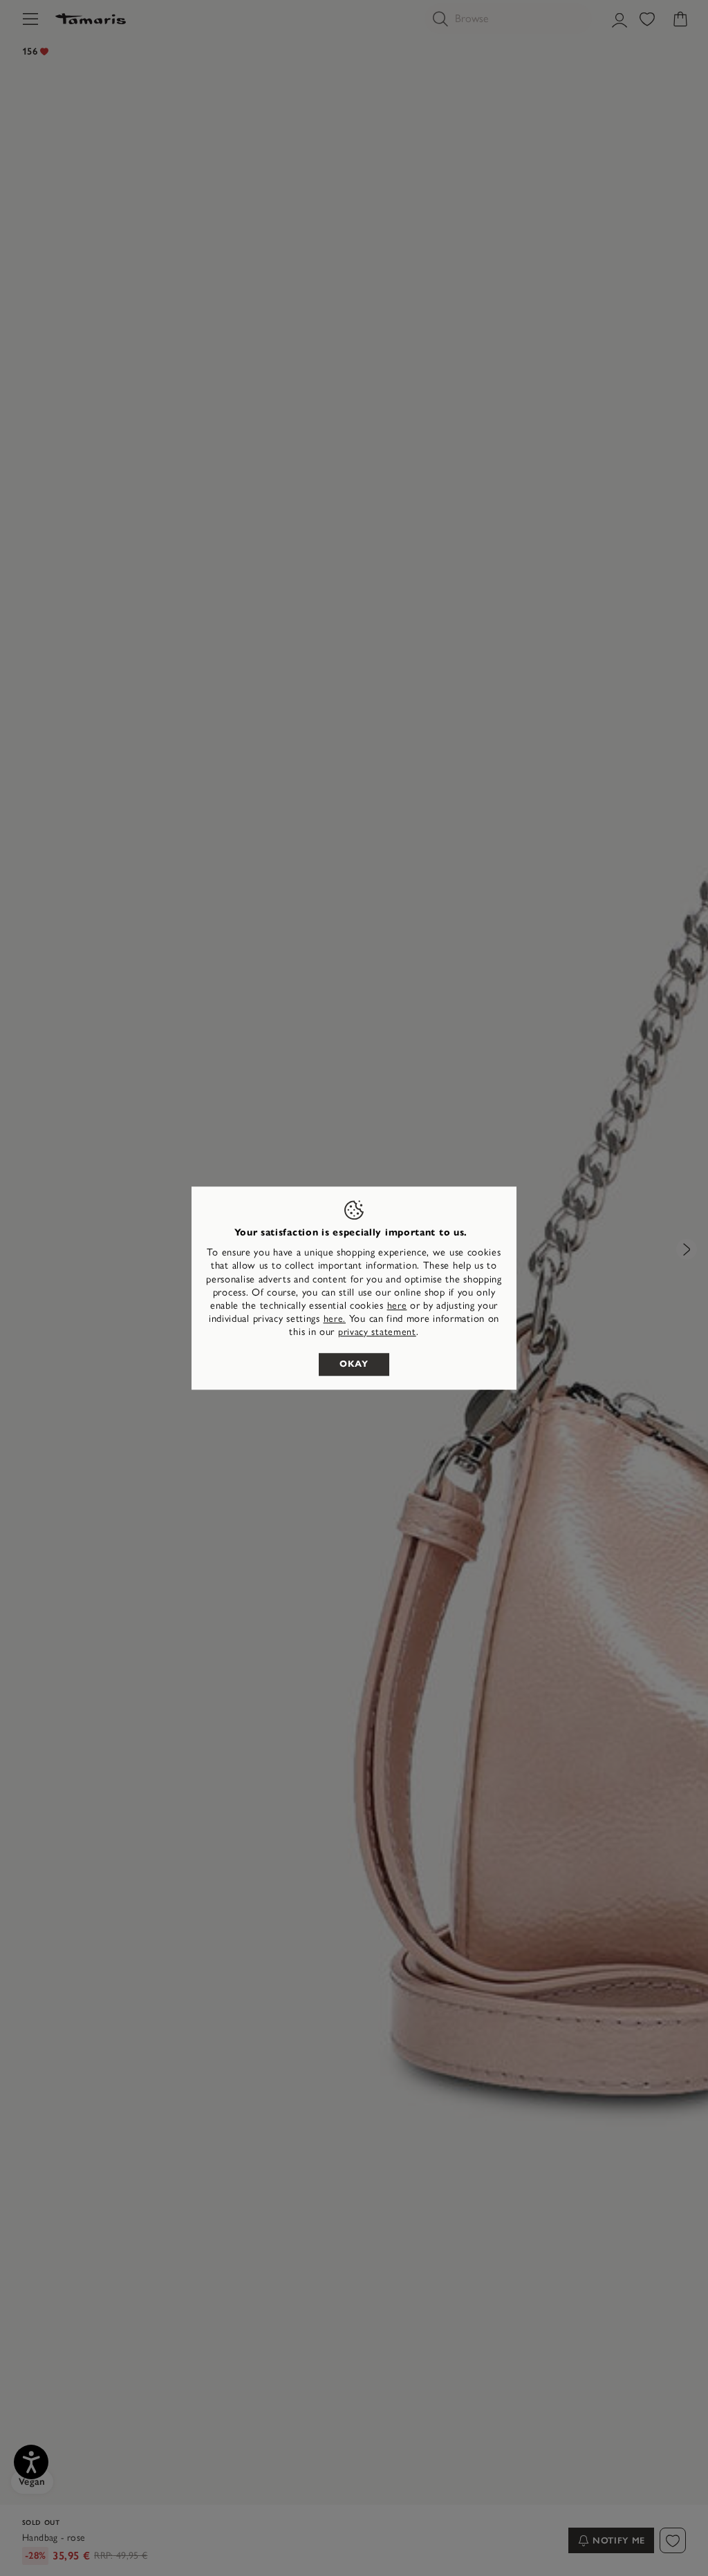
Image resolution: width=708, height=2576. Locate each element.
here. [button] (335, 1319)
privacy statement (377, 1333)
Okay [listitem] (354, 1364)
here (397, 1306)
